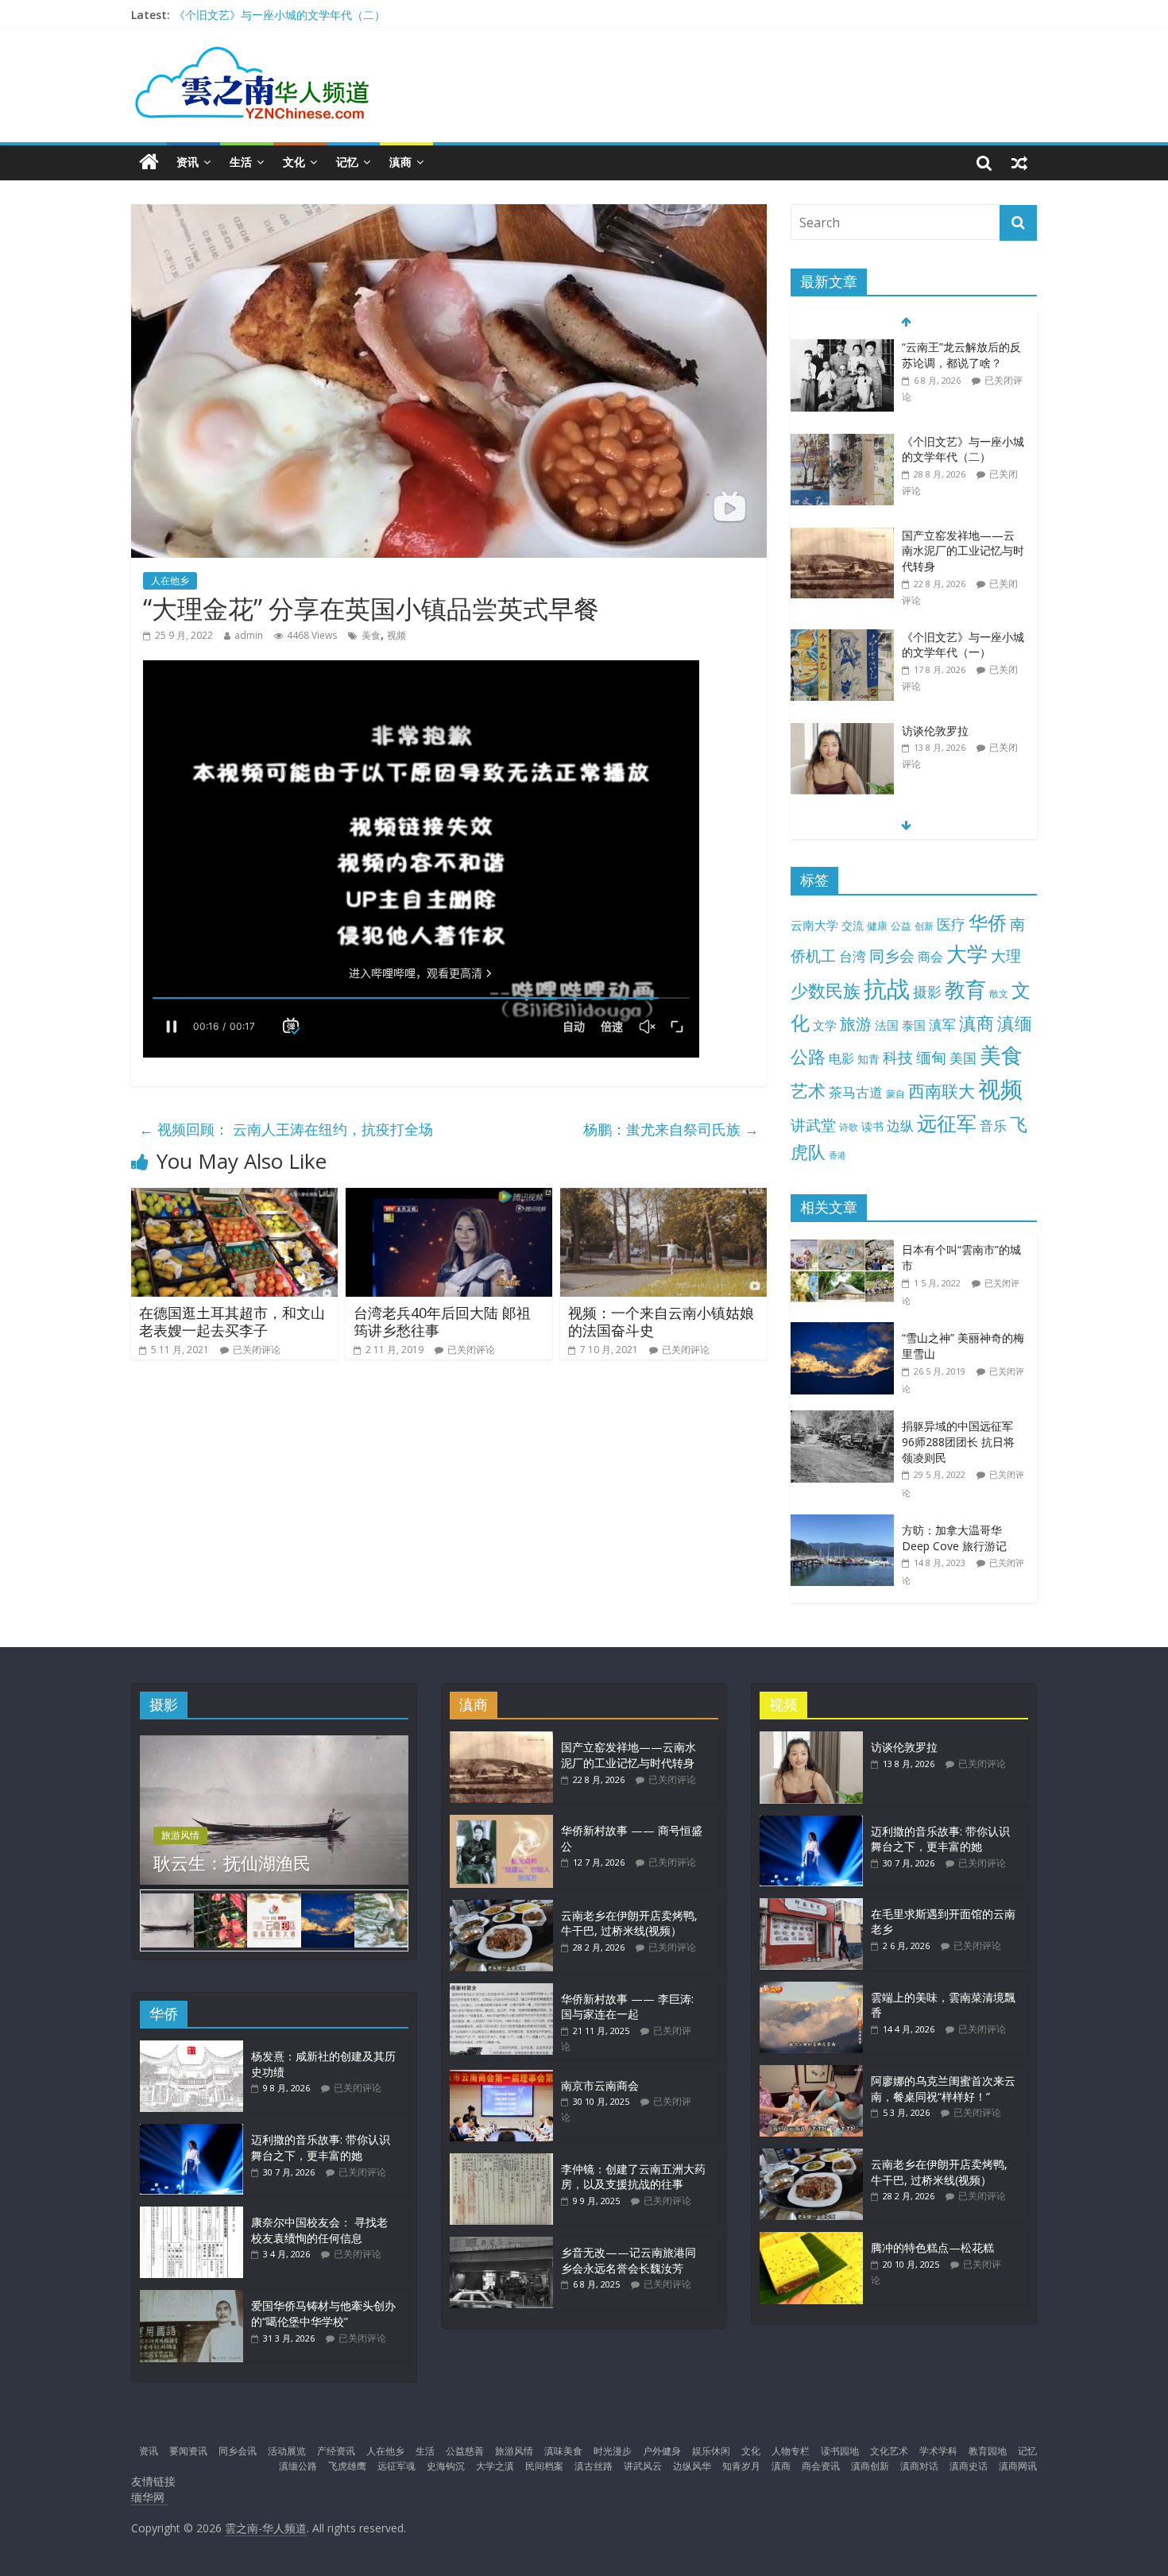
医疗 (951, 924)
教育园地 (988, 2451)
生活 (241, 162)
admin (249, 635)
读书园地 (840, 2451)
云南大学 (814, 925)
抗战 (887, 988)
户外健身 (662, 2451)
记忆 (347, 162)
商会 (930, 957)
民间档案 (544, 2466)
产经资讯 (336, 2451)
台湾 (853, 956)
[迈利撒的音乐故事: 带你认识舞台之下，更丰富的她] (191, 2131)
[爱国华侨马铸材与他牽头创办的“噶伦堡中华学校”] (191, 2298)
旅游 (856, 1024)
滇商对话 (919, 2466)
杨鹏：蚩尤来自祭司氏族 (671, 1129)
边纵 (900, 1125)
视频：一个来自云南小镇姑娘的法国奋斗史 (661, 1321)
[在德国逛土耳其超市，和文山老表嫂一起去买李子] (234, 1197)
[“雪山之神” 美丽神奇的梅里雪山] (846, 1331)
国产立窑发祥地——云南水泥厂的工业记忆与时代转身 (963, 551)
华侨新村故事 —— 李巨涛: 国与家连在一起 (627, 2007)
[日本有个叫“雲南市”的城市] (846, 1242)
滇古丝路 (594, 2466)
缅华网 (149, 2497)
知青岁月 (741, 2466)
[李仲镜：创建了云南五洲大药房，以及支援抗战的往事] (501, 2161)
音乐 (993, 1125)
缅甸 (931, 1057)
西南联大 (942, 1091)
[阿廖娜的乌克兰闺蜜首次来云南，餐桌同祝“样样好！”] (811, 2073)
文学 (825, 1025)
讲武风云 (643, 2466)
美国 (963, 1058)
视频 (396, 635)
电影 (841, 1058)
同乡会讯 (238, 2451)
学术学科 (938, 2451)
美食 (371, 635)
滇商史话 (969, 2466)
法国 (887, 1025)
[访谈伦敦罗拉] (842, 731)
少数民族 (826, 990)
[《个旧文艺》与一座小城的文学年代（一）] (842, 638)
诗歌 (849, 1127)
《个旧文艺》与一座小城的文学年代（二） (280, 15)
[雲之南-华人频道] (149, 162)
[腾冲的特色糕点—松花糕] (811, 2239)
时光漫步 (613, 2451)
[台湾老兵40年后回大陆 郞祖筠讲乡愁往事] (449, 1197)
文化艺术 (889, 2451)
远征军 (947, 1123)
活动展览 (287, 2451)
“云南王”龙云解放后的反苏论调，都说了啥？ (961, 355)
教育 (965, 990)
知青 (868, 1059)
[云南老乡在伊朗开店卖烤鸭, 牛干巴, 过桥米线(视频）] (501, 1907)
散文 (999, 994)
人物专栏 (791, 2451)
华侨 (988, 922)
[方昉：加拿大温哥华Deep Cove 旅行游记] (846, 1523)
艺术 (808, 1091)
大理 (1006, 956)
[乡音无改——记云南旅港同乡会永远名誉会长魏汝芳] (501, 2244)
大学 (967, 954)
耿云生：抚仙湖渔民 (232, 1862)
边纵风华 (692, 2466)
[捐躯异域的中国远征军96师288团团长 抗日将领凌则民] (846, 1419)
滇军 (942, 1025)
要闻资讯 (188, 2451)
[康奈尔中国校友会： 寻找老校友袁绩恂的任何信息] (191, 2214)
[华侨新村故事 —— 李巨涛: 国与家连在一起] (501, 1991)
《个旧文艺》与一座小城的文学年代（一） (963, 645)
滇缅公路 (298, 2466)
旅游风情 (180, 1835)
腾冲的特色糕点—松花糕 (932, 2247)
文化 (294, 162)
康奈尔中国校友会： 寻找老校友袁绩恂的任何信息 (319, 2230)
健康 (877, 926)
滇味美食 (563, 2451)
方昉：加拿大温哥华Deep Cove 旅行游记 (954, 1538)
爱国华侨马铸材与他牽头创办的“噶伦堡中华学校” (323, 2313)
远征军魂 (396, 2466)
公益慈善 (465, 2451)
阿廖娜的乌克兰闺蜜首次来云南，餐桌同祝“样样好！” (943, 2089)
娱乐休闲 (711, 2451)
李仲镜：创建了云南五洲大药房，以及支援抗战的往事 (633, 2177)
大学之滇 (495, 2466)
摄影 (927, 992)
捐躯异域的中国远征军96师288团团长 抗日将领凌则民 (958, 1441)
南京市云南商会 (600, 2085)
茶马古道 (856, 1092)
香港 (837, 1155)
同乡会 (892, 955)
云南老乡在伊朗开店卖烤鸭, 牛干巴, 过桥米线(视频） (629, 1923)
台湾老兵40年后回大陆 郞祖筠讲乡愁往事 (442, 1321)
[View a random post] (1019, 162)
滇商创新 (870, 2466)
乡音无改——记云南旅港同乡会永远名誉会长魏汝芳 (628, 2260)
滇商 (400, 162)
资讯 (188, 162)
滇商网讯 (1018, 2466)
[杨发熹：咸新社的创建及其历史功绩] (191, 2048)
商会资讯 (821, 2466)
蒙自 (895, 1093)
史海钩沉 (446, 2466)
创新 (924, 926)
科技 (898, 1057)
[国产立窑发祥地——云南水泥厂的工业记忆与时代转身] (842, 536)
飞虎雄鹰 (347, 2466)
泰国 (914, 1025)
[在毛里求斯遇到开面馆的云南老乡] (811, 1906)
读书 (872, 1126)
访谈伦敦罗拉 (935, 731)
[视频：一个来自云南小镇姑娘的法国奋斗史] (663, 1197)
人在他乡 (170, 580)
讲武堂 (813, 1125)
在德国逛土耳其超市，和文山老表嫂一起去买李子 (232, 1321)
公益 (901, 926)
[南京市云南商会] (501, 2077)
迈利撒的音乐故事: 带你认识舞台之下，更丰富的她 (321, 2147)
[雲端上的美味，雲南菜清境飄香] (811, 1989)
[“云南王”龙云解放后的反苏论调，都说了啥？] (842, 348)
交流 (853, 925)
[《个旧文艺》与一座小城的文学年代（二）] (842, 442)
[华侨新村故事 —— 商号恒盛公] (501, 1822)
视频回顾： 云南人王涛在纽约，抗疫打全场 (286, 1129)
